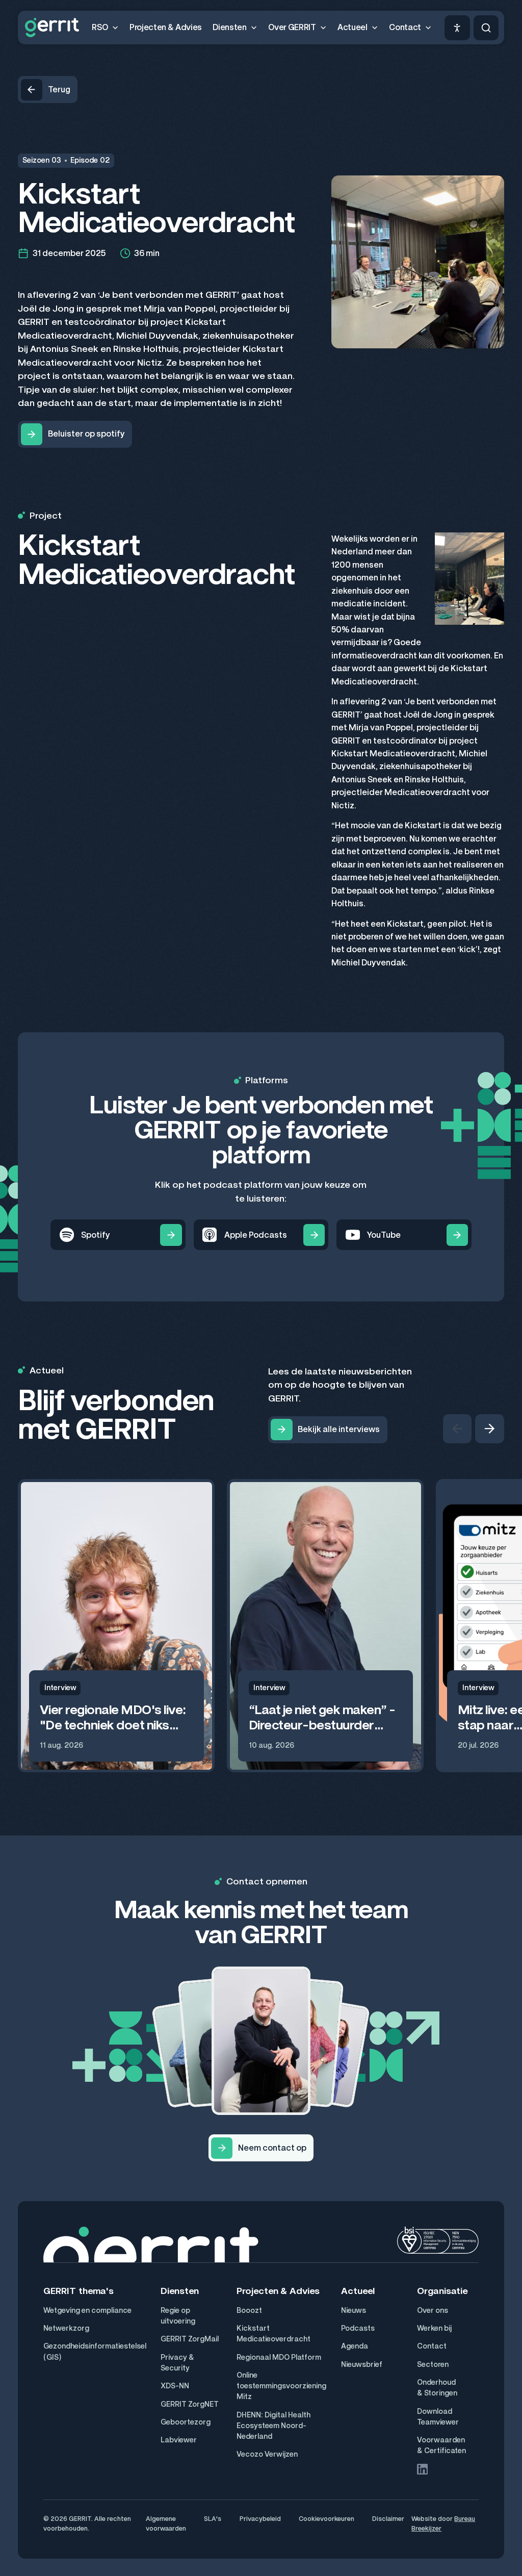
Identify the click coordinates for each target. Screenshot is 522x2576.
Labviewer (179, 2440)
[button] (105, 28)
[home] (52, 28)
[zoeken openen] (486, 28)
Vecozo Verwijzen (267, 2454)
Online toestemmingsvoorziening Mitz (281, 2386)
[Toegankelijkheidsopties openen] (457, 28)
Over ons (433, 2311)
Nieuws (354, 2311)
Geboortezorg (186, 2422)
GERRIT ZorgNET (190, 2404)
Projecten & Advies (166, 27)
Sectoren (433, 2365)
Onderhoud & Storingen (437, 2388)
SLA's (213, 2519)
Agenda (355, 2346)
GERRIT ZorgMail (190, 2339)
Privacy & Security (177, 2363)
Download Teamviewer (438, 2417)
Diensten (180, 2291)
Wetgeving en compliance (87, 2311)
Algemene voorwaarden (166, 2523)
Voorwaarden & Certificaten (441, 2445)
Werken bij (434, 2328)
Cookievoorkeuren (327, 2519)
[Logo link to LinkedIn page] (422, 2469)
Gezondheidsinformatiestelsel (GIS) (95, 2352)
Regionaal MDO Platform (279, 2357)
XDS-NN (175, 2386)
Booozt (249, 2311)
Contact (432, 2346)
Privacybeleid (260, 2519)
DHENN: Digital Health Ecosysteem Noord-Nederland (273, 2426)
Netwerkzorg (66, 2328)
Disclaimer (388, 2519)
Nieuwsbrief (362, 2365)
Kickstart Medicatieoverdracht (273, 2334)
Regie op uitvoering (178, 2316)
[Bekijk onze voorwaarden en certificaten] (438, 2240)
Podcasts (358, 2328)
